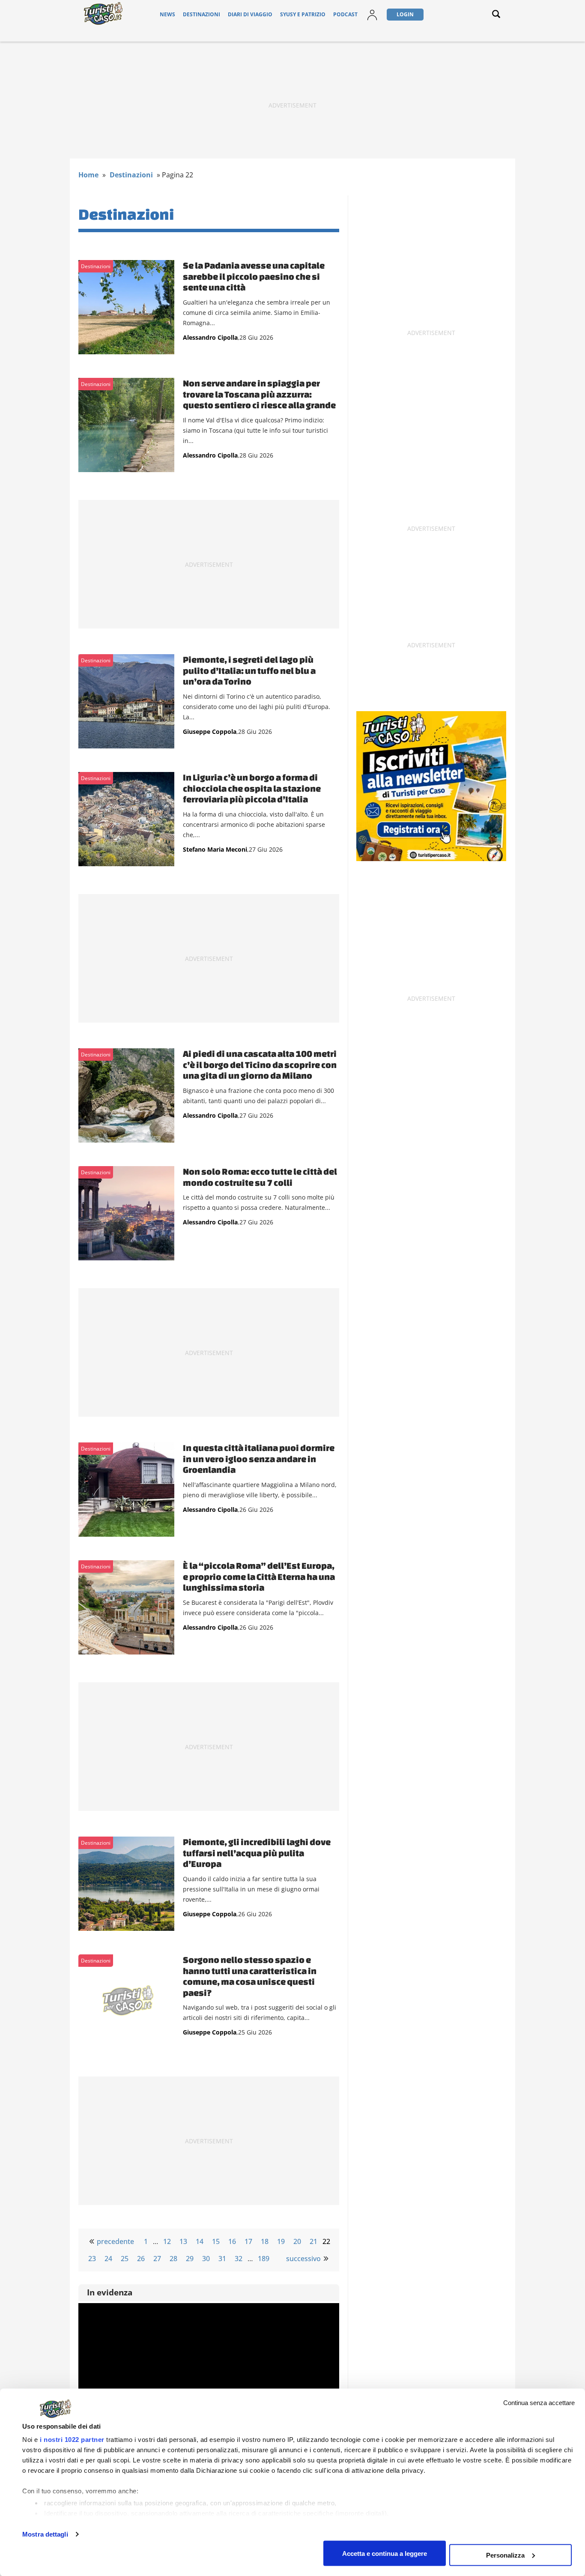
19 (281, 2241)
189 (264, 2259)
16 (232, 2241)
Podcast (345, 14)
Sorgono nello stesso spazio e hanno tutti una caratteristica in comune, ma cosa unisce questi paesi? (250, 1976)
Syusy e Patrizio (303, 14)
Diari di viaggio (250, 14)
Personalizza (505, 2555)
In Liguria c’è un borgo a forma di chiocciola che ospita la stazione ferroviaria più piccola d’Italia (252, 788)
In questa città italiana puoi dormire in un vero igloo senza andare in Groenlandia (259, 1459)
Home (88, 175)
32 (239, 2259)
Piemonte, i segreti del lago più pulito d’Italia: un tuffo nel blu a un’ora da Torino (249, 670)
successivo (303, 2259)
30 (206, 2259)
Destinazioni (201, 14)
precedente (115, 2241)
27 (157, 2259)
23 (92, 2259)
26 (141, 2259)
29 (190, 2259)
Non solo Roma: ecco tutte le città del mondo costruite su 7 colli (260, 1177)
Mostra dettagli (45, 2534)
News (167, 14)
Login (405, 14)
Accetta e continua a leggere (385, 2553)
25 (125, 2259)
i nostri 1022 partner (72, 2440)
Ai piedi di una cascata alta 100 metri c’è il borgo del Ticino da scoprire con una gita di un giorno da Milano (260, 1064)
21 (313, 2241)
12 (167, 2241)
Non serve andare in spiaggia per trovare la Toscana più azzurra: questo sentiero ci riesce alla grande (259, 394)
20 (297, 2241)
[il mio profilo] (372, 20)
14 (200, 2241)
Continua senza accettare (539, 2403)
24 (108, 2259)
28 (173, 2259)
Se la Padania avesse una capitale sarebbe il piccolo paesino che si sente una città (254, 276)
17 (248, 2241)
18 (265, 2241)
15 (216, 2241)
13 (183, 2241)
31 (222, 2259)
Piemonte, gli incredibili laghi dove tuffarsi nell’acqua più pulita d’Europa (257, 1853)
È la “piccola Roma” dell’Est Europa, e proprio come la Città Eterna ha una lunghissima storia (259, 1576)
